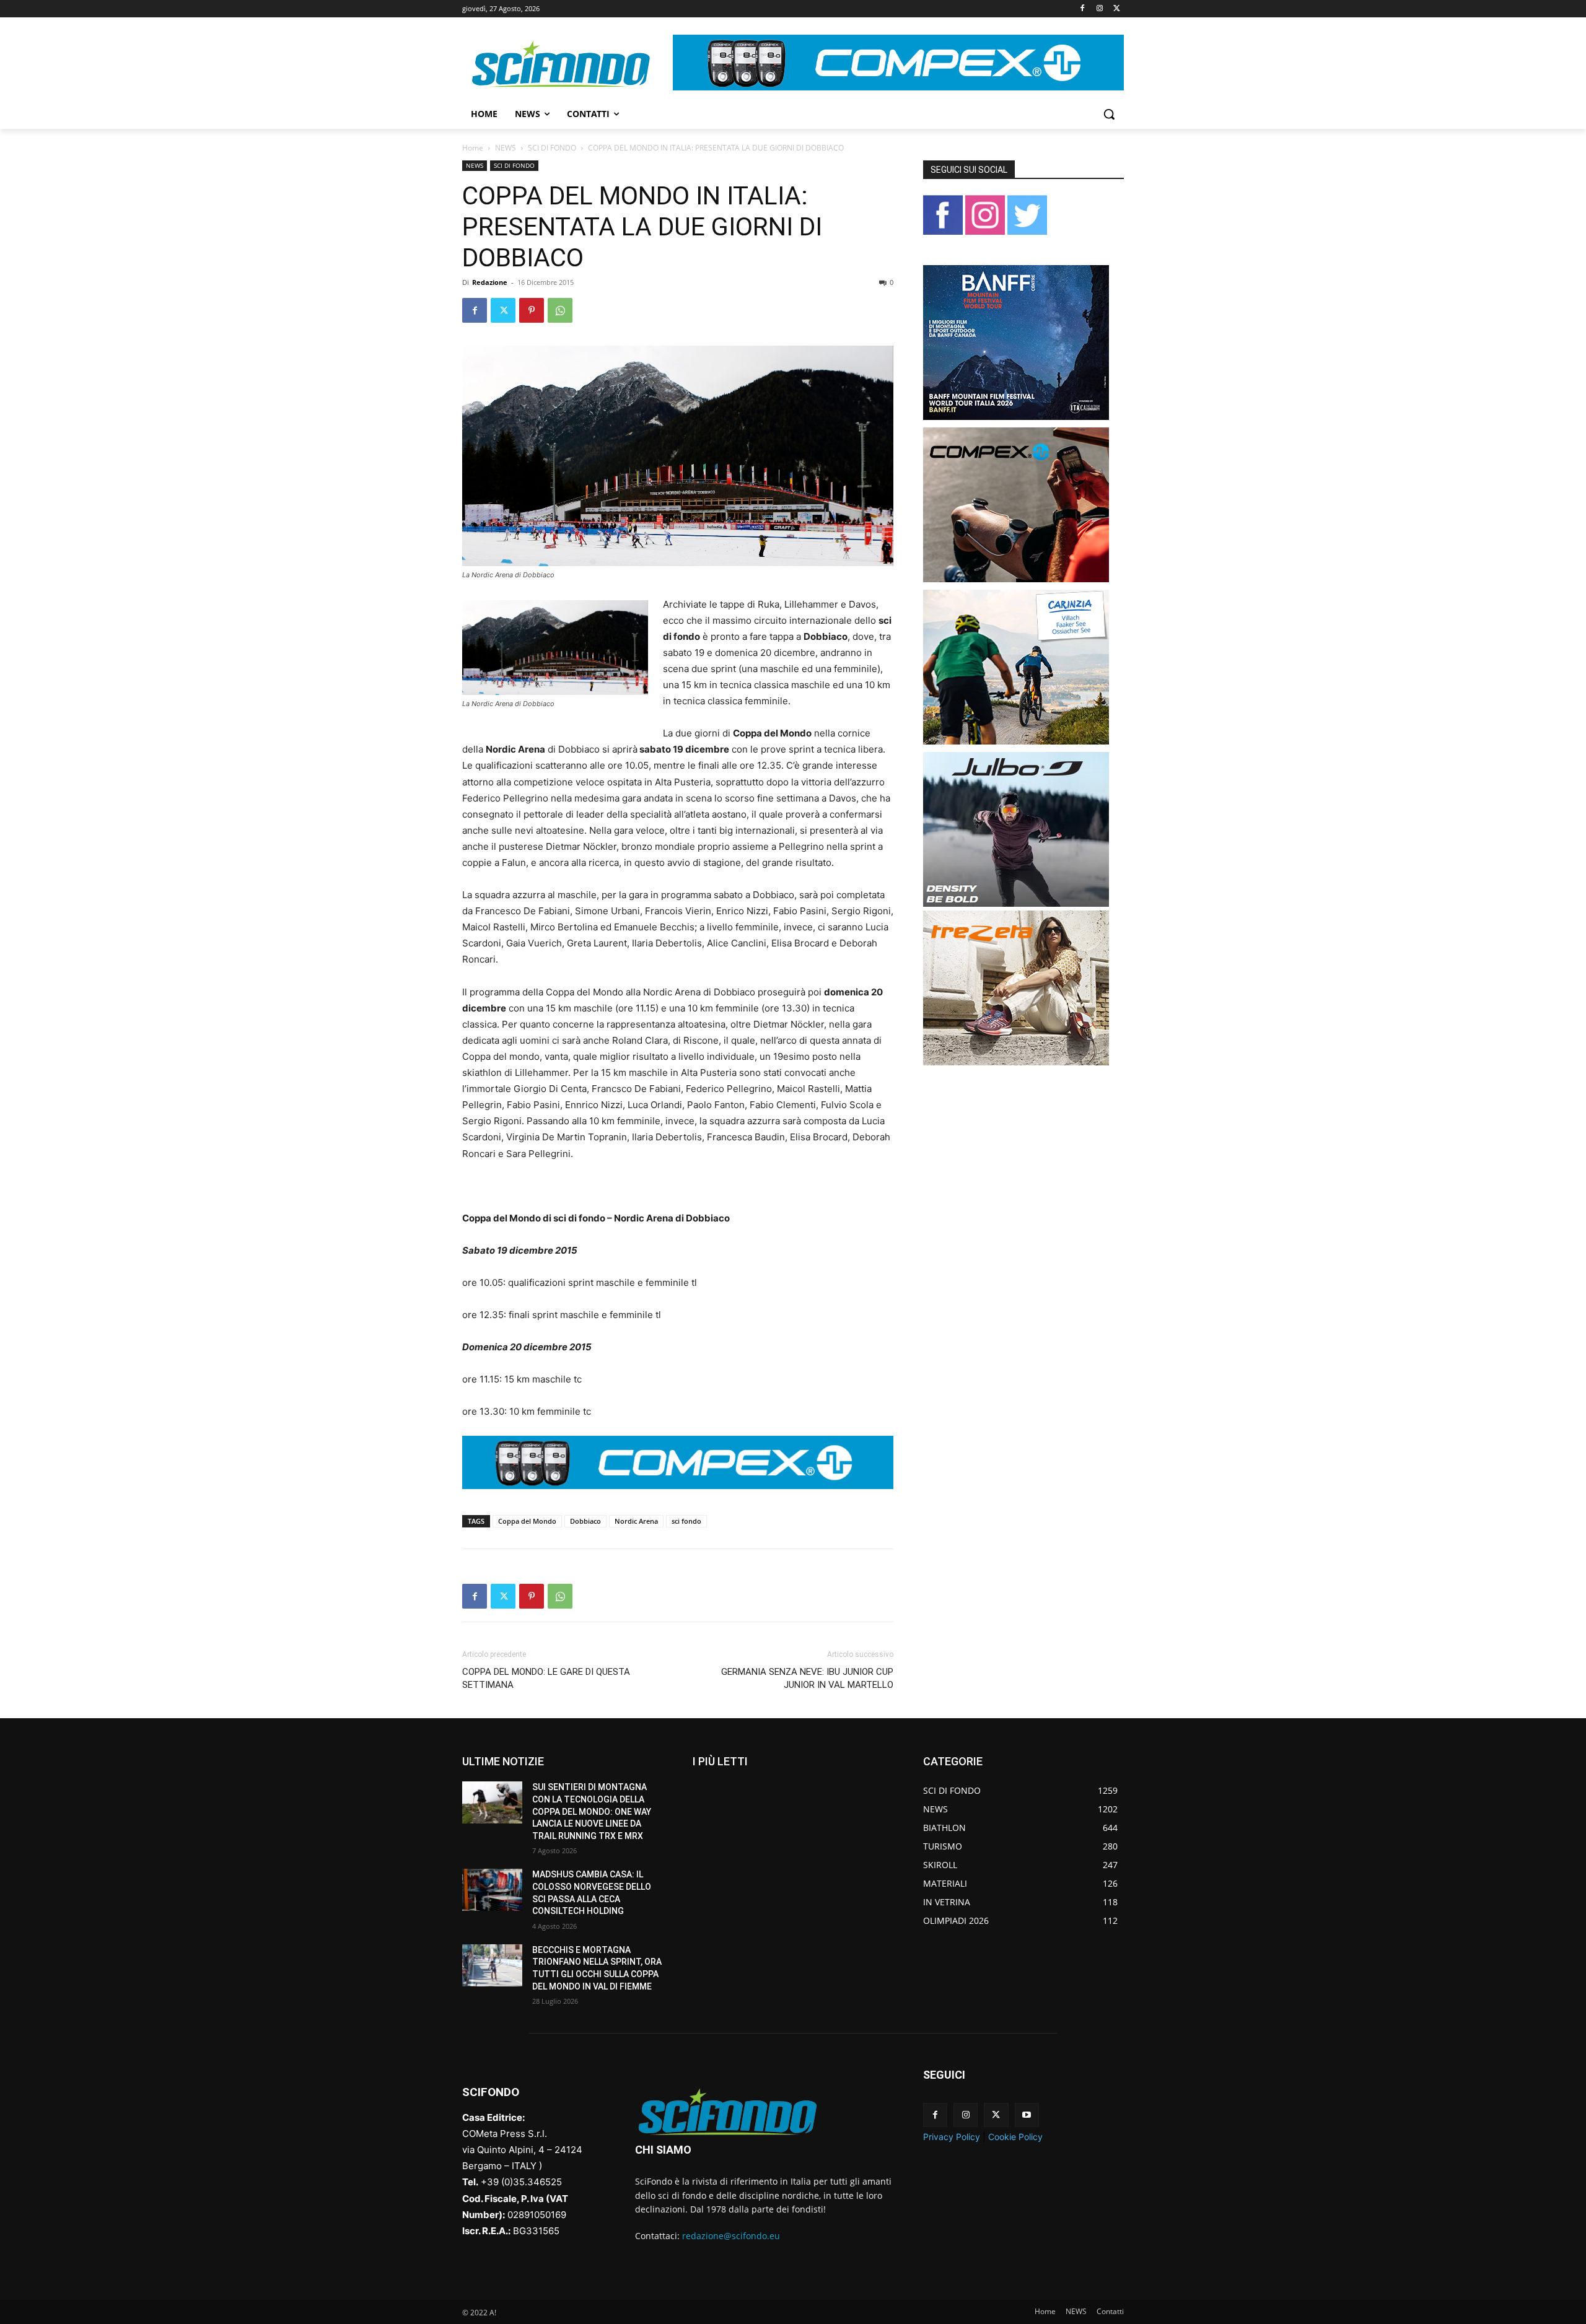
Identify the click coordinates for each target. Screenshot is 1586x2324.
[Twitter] (1117, 9)
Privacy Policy (952, 2137)
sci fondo (686, 1521)
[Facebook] (1083, 9)
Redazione (490, 282)
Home (473, 148)
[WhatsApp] (560, 310)
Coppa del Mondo (527, 1521)
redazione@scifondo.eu (731, 2236)
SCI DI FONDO (552, 148)
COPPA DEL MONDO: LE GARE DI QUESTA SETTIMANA (546, 1678)
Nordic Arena (636, 1521)
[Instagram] (1099, 9)
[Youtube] (1027, 2115)
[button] (1109, 114)
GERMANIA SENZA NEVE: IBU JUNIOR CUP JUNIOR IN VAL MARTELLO (807, 1678)
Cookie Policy (1015, 2137)
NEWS (506, 148)
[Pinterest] (532, 310)
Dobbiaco (585, 1521)
